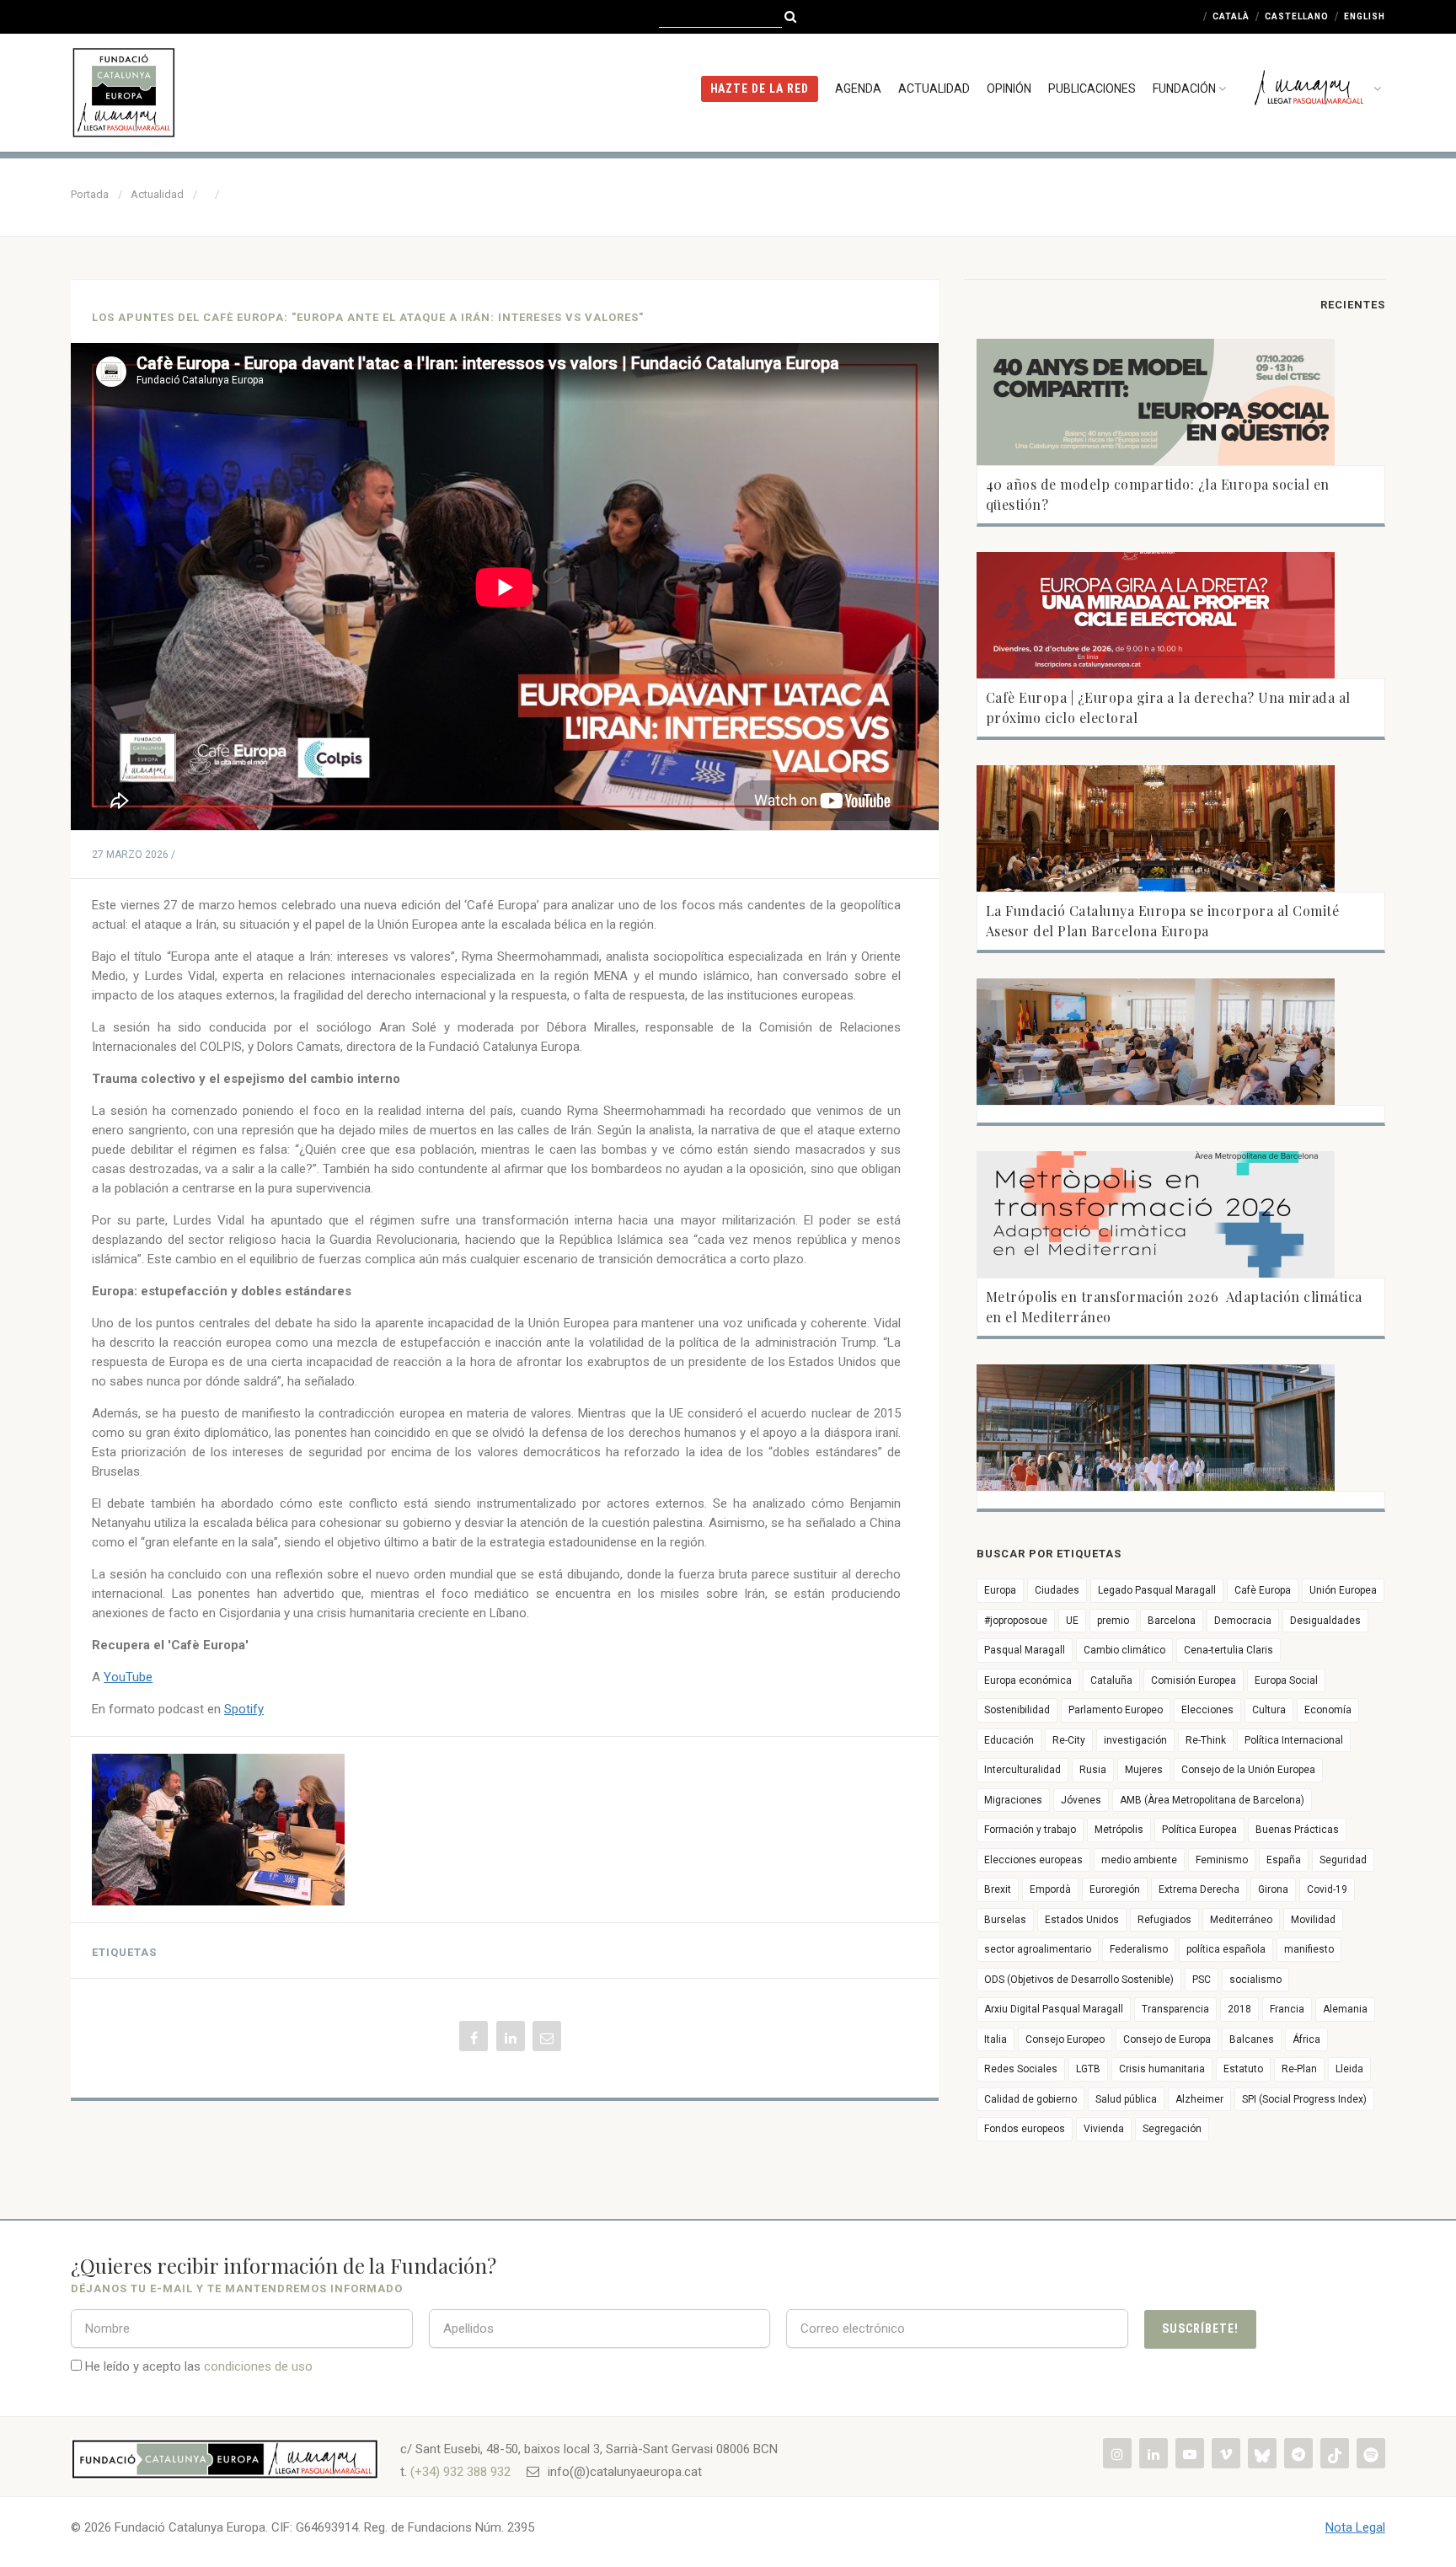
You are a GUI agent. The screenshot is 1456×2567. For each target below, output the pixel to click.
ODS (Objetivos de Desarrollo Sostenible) (1079, 1980)
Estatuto (1243, 2069)
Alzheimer (1199, 2099)
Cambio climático (1124, 1650)
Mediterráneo (1241, 1920)
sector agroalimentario (1038, 1949)
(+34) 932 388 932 (460, 2472)
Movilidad (1313, 1920)
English (1365, 16)
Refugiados (1164, 1920)
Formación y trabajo (1030, 1830)
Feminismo (1222, 1860)
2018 (1239, 2009)
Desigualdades (1325, 1621)
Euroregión (1115, 1889)
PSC (1202, 1980)
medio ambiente (1139, 1860)
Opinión (1009, 88)
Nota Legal (1355, 2527)
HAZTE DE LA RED (760, 88)
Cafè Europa (1263, 1590)
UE (1072, 1621)
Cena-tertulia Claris (1228, 1650)
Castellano (1297, 16)
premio (1113, 1621)
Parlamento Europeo (1116, 1710)
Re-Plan (1299, 2069)
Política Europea (1199, 1830)
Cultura (1269, 1710)
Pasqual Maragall (1025, 1650)
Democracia (1243, 1621)
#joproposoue (1016, 1621)
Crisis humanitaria (1162, 2069)
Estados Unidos (1082, 1920)
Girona (1273, 1889)
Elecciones (1207, 1710)
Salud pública (1126, 2099)
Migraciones (1013, 1800)
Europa (1000, 1590)
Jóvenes (1081, 1800)
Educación (1009, 1740)
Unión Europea (1343, 1590)
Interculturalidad (1022, 1770)
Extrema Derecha (1199, 1889)
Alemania (1345, 2009)
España (1284, 1860)
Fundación (1184, 88)
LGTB (1088, 2069)
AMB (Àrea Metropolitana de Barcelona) (1212, 1800)
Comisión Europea (1194, 1680)
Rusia (1093, 1770)
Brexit (998, 1889)
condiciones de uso (258, 2366)
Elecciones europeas (1033, 1860)
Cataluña (1111, 1680)
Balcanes (1252, 2039)
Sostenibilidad (1017, 1710)
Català (1231, 16)
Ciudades (1057, 1590)
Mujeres (1144, 1770)
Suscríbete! (1200, 2329)
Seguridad (1343, 1860)
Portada (90, 194)
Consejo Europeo (1065, 2039)
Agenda (858, 88)
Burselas (1005, 1920)
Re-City (1069, 1740)
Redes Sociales (1021, 2069)
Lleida (1349, 2069)
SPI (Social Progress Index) (1304, 2099)
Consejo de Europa (1167, 2039)
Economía (1328, 1710)
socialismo (1255, 1980)
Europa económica (1028, 1680)
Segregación (1172, 2129)
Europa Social (1286, 1680)
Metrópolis (1119, 1830)
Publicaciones (1092, 88)
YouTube (128, 1677)
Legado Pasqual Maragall (1157, 1590)
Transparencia (1175, 2009)
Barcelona (1172, 1621)
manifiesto (1309, 1949)
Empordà (1050, 1889)
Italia (996, 2039)
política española (1226, 1949)
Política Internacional (1294, 1740)
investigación (1135, 1740)
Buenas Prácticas (1297, 1830)
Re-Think (1206, 1740)
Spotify (244, 1709)
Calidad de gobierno (1030, 2099)
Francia (1287, 2009)
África (1306, 2039)
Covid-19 (1327, 1889)
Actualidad (934, 88)
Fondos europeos (1025, 2129)
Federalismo (1139, 1949)
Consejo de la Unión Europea (1248, 1770)
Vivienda (1104, 2129)
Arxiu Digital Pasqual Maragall (1054, 2009)
